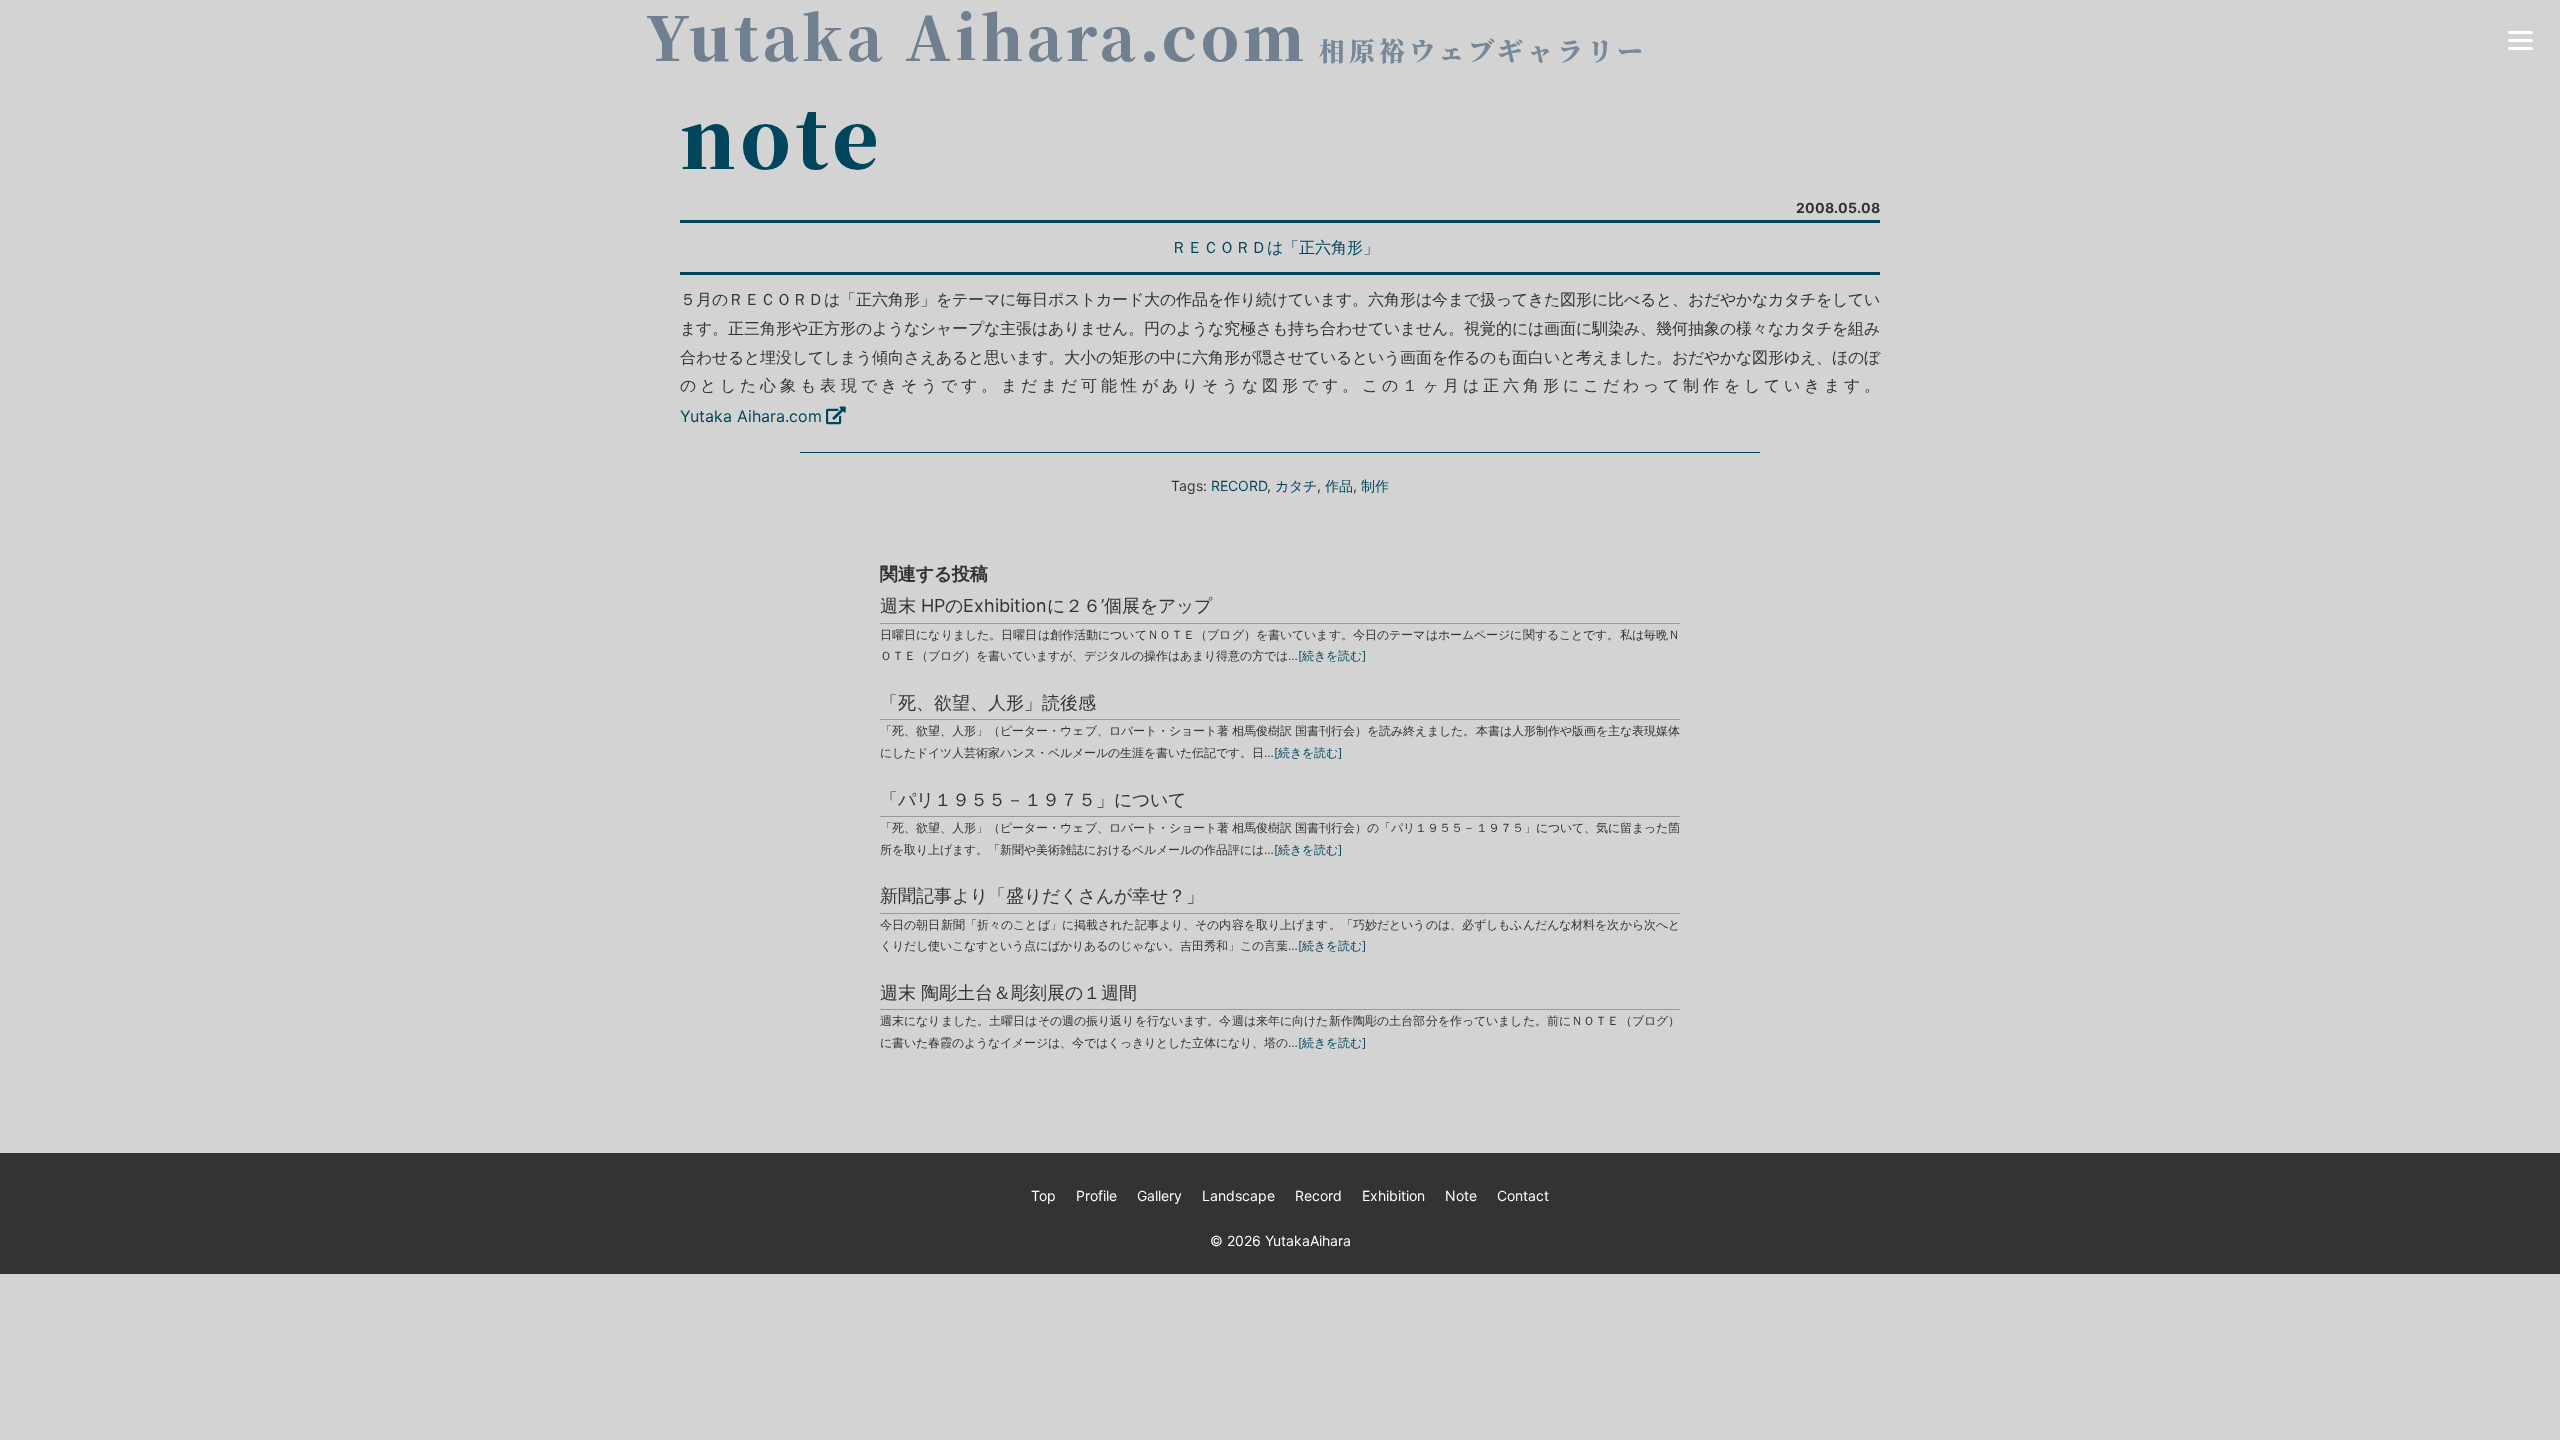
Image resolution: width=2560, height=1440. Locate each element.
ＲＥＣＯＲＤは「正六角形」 (1275, 247)
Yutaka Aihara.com (751, 416)
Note (1461, 1195)
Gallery (1159, 1195)
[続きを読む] (1332, 655)
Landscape (1238, 1195)
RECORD (1239, 485)
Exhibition (1393, 1195)
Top (1043, 1195)
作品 (1339, 485)
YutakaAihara (1308, 1240)
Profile (1096, 1195)
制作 (1375, 485)
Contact (1523, 1195)
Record (1318, 1195)
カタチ (1296, 485)
